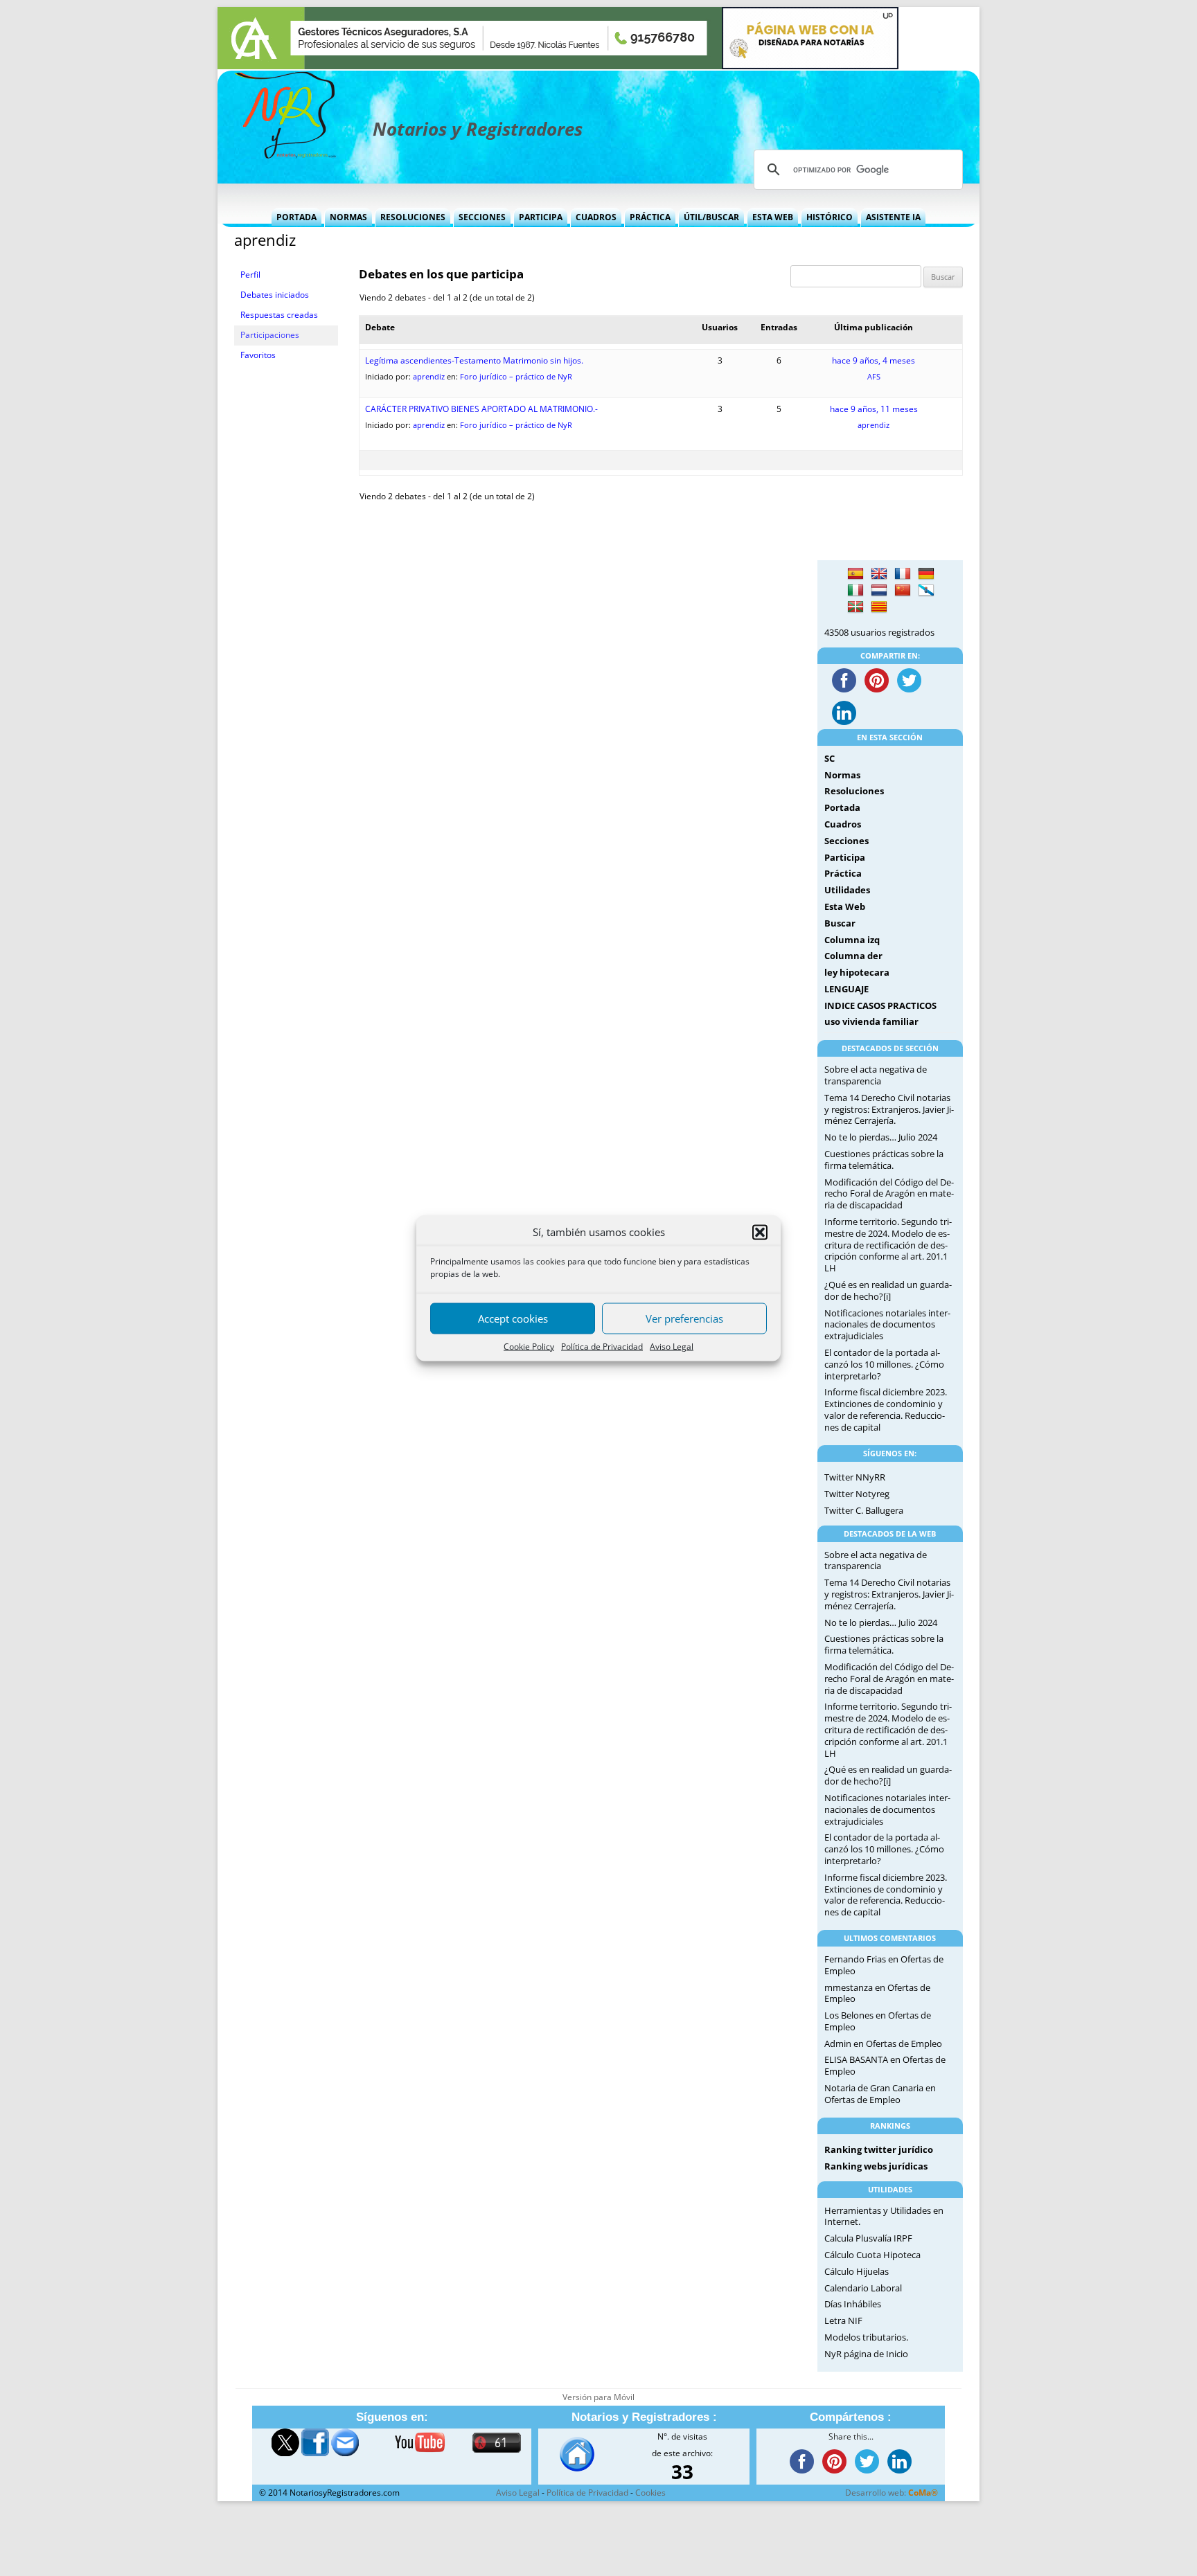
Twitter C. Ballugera (864, 1510)
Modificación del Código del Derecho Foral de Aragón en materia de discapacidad (889, 1194)
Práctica (650, 217)
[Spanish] (855, 574)
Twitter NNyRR (855, 1477)
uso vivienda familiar (871, 1021)
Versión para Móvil (598, 2397)
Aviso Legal (672, 1347)
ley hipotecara (857, 972)
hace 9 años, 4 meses (874, 360)
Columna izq (852, 940)
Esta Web (773, 217)
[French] (903, 574)
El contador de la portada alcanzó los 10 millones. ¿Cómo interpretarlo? (884, 1364)
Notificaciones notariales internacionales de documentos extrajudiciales (887, 1325)
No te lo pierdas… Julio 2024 (881, 1137)
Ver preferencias (684, 1318)
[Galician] (926, 591)
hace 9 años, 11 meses (874, 409)
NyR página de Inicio (866, 2354)
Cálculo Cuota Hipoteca (872, 2255)
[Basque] (855, 607)
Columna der (853, 956)
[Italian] (855, 591)
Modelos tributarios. (866, 2337)
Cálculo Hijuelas (857, 2271)
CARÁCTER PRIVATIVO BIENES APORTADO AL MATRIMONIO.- (481, 409)
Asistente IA (893, 217)
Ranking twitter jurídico (879, 2149)
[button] (760, 1233)
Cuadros (596, 217)
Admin (838, 2043)
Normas (348, 217)
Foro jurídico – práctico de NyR (516, 376)
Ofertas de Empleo (904, 2043)
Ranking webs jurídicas (876, 2166)
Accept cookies (513, 1318)
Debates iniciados (275, 295)
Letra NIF (843, 2320)
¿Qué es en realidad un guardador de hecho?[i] (888, 1290)
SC (830, 758)
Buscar (840, 923)
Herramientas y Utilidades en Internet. (884, 2216)
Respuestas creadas (279, 315)
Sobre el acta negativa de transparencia (876, 1075)
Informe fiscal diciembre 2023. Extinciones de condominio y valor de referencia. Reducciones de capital (886, 1409)
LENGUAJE (846, 989)
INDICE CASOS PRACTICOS (880, 1005)
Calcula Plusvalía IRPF (868, 2238)
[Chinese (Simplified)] (903, 591)
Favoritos (258, 355)
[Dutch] (879, 591)
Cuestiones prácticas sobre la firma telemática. (884, 1160)
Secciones (482, 217)
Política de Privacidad (602, 1347)
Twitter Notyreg (857, 1494)
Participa (541, 217)
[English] (879, 574)
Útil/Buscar (711, 217)
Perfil (250, 275)
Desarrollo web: (892, 2493)
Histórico (830, 217)
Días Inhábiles (853, 2304)
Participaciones (270, 335)
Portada (296, 217)
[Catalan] (879, 607)
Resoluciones (413, 217)
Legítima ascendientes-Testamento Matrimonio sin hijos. (474, 360)
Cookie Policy (529, 1347)
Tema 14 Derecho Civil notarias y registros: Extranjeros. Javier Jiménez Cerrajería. (889, 1109)
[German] (926, 574)
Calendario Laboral (863, 2288)
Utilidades (847, 890)
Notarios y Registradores (478, 129)
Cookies (650, 2493)
